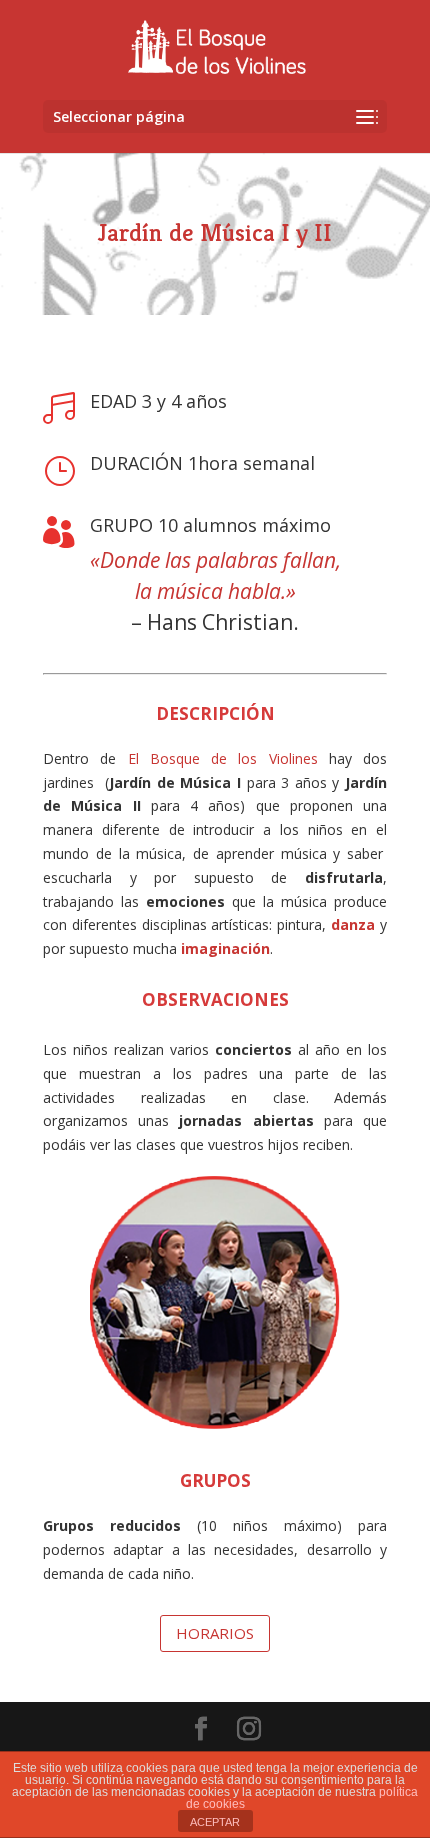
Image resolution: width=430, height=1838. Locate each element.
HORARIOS (215, 1633)
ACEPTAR (215, 1822)
